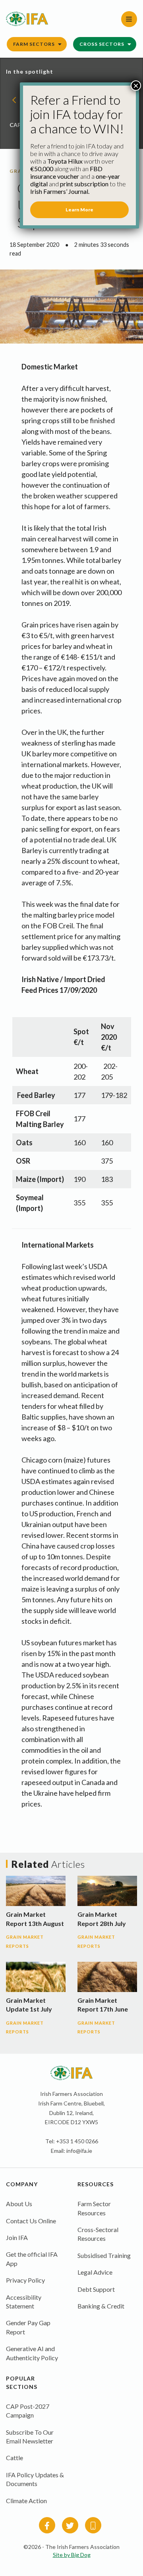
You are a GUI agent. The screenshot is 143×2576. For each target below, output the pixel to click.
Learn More (79, 210)
